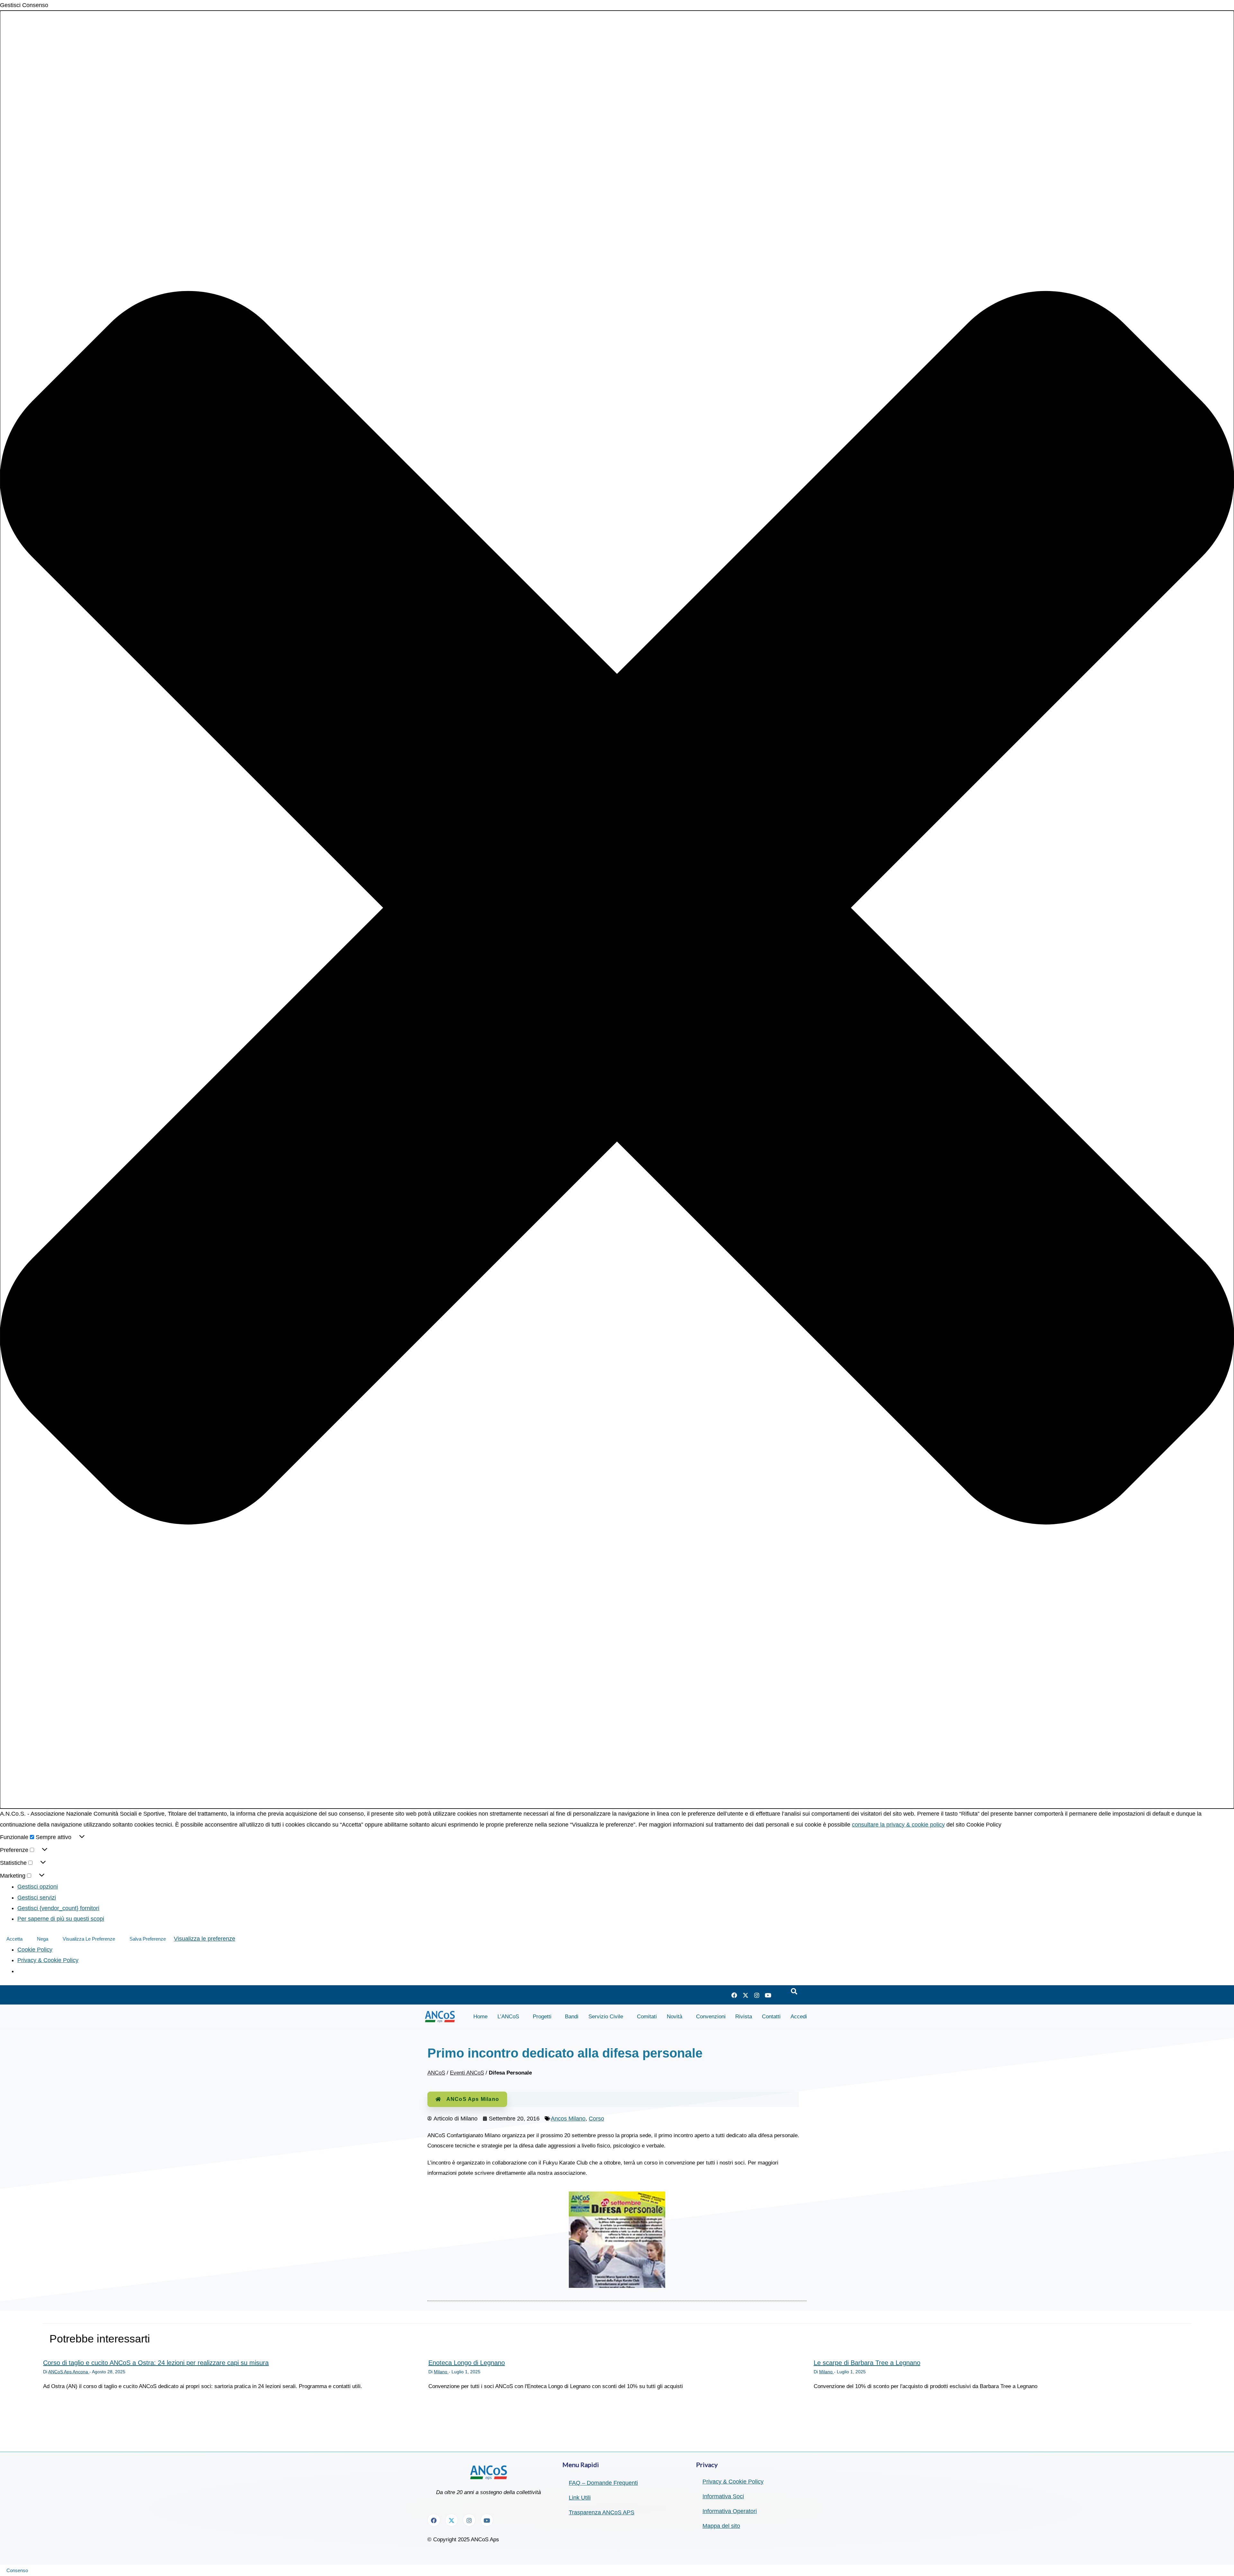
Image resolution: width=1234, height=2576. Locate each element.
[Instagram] (757, 1995)
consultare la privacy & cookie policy (898, 1825)
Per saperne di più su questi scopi (61, 1919)
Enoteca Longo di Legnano (467, 2363)
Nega (43, 1939)
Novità (675, 2017)
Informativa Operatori (730, 2511)
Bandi (572, 2017)
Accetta (14, 1939)
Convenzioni (711, 2017)
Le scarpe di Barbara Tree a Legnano (867, 2363)
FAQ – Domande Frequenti (603, 2483)
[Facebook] (734, 1995)
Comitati (647, 2017)
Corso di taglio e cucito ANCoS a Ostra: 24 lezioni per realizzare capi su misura (156, 2363)
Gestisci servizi (37, 1898)
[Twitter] (746, 1995)
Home (480, 2017)
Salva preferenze (148, 1939)
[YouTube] (768, 1995)
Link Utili (580, 2498)
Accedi (799, 2017)
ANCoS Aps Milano (473, 2099)
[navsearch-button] (794, 1992)
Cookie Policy (35, 1950)
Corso (596, 2119)
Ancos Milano (568, 2119)
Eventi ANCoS (467, 2073)
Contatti (771, 2017)
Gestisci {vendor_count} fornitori (58, 1908)
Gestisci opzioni (38, 1887)
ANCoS (436, 2073)
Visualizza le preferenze (89, 1939)
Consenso (17, 2570)
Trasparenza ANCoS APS (602, 2512)
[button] (617, 910)
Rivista (744, 2017)
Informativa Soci (723, 2496)
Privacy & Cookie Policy (48, 1960)
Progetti (542, 2017)
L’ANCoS (508, 2017)
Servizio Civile (606, 2017)
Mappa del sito (721, 2526)
